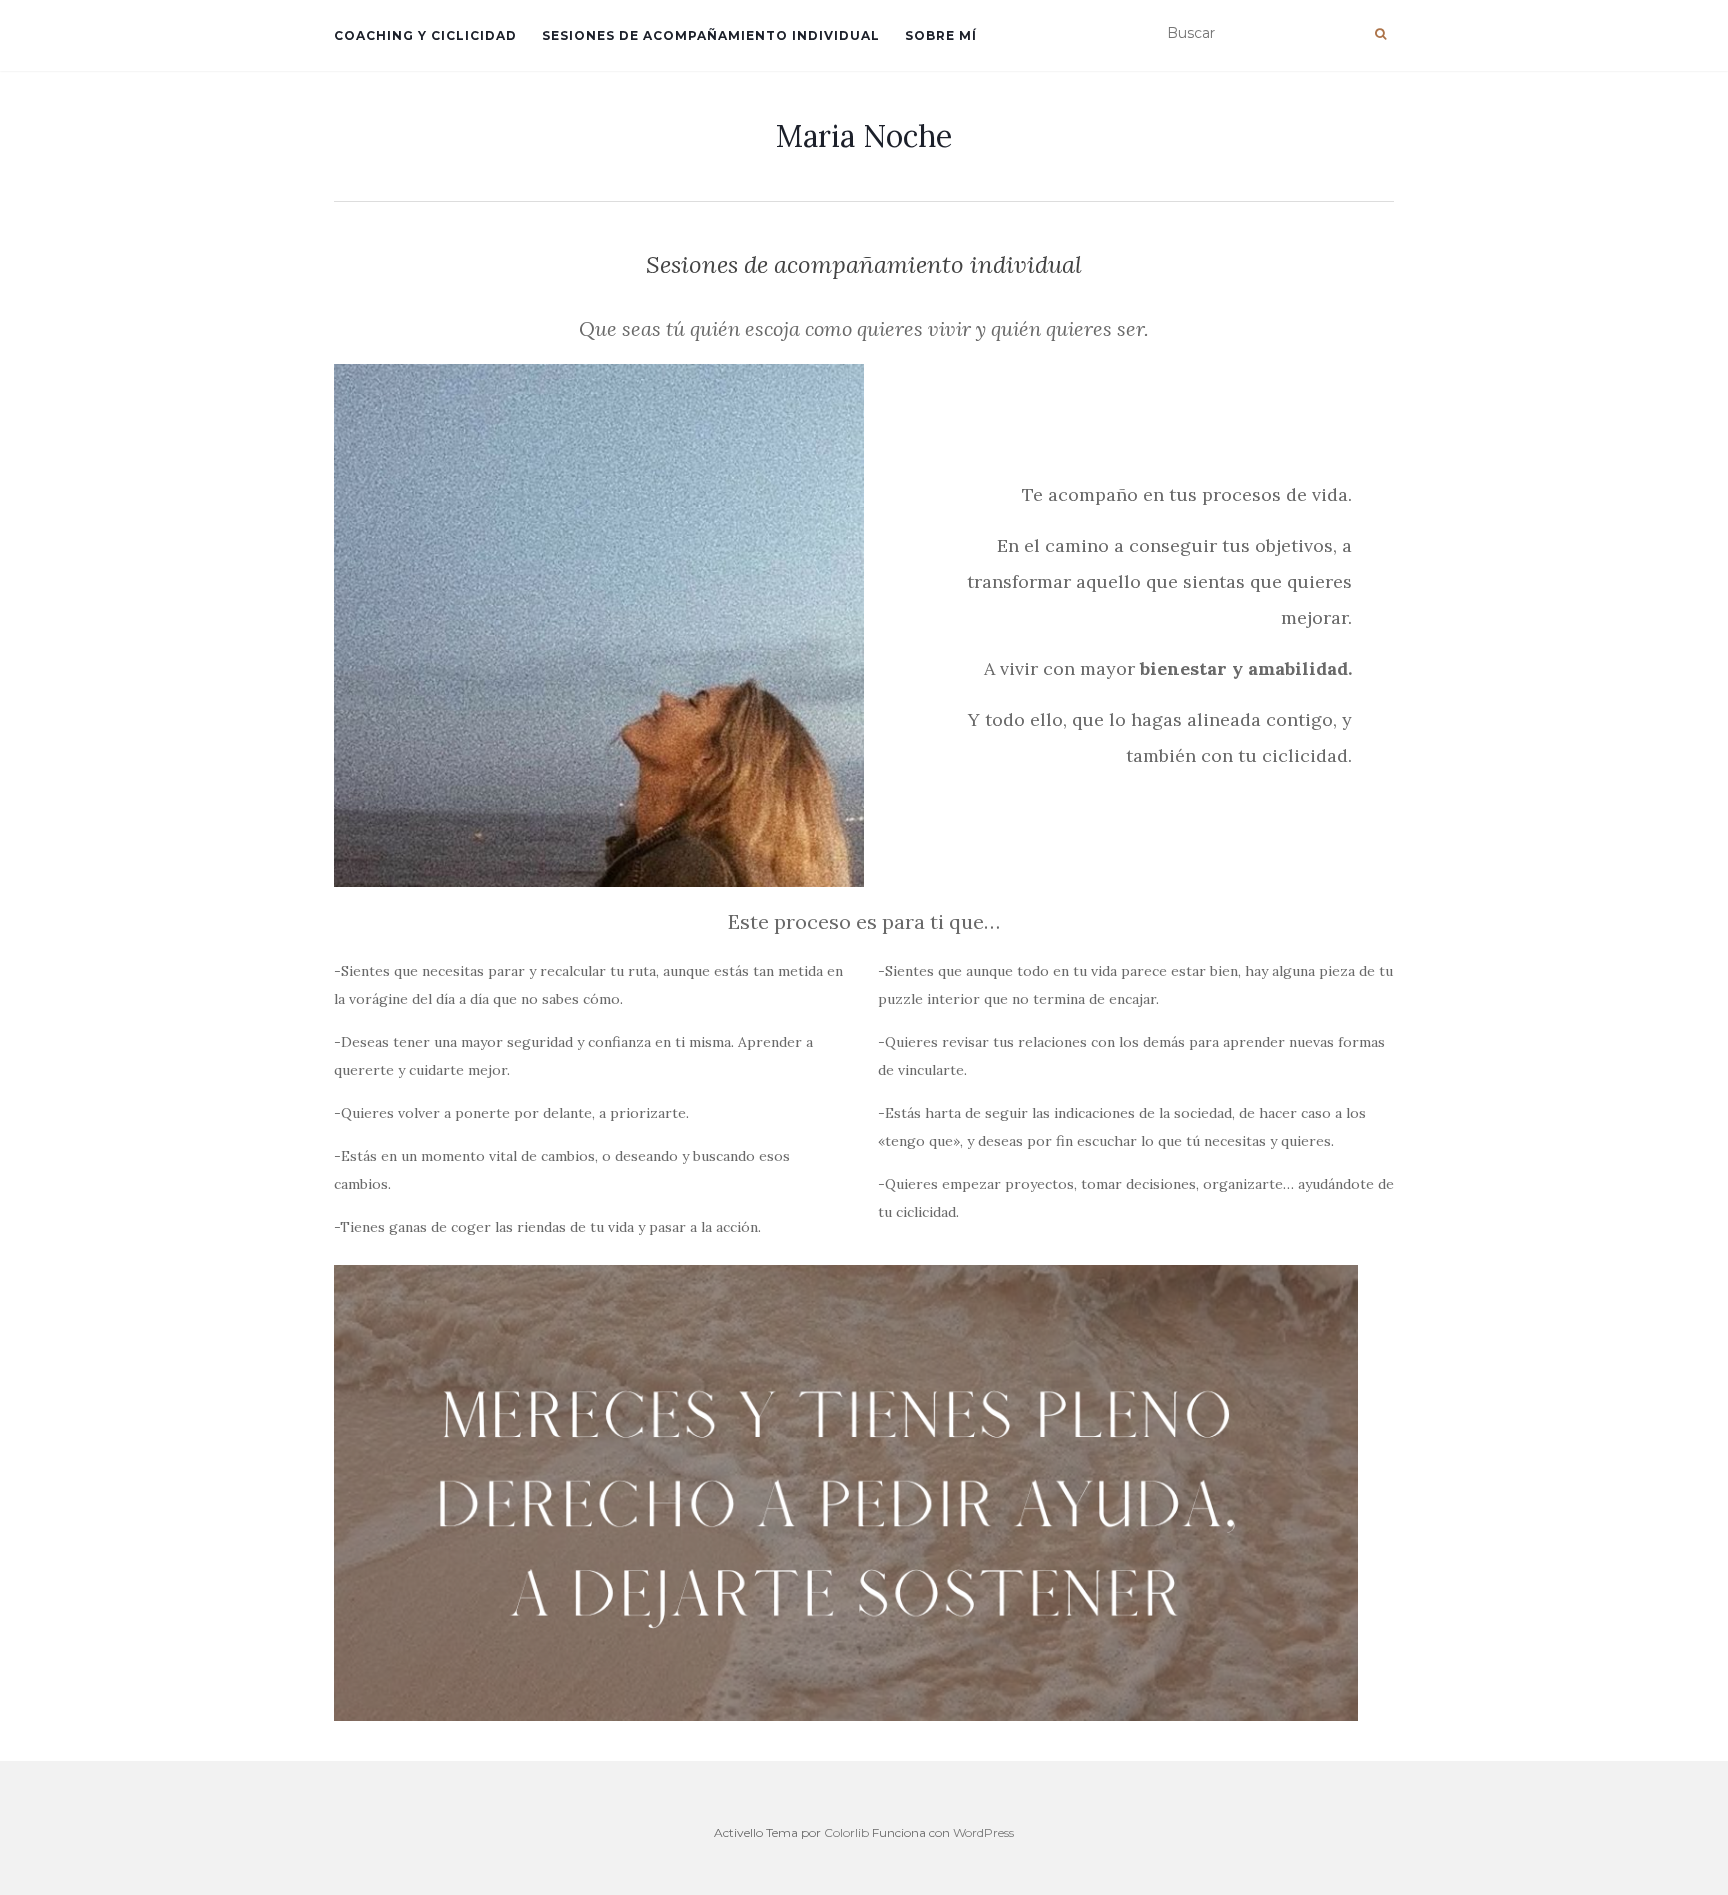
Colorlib (846, 1832)
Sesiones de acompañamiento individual (711, 35)
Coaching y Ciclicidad (425, 35)
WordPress (983, 1832)
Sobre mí (941, 35)
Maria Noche (864, 136)
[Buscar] (1380, 34)
